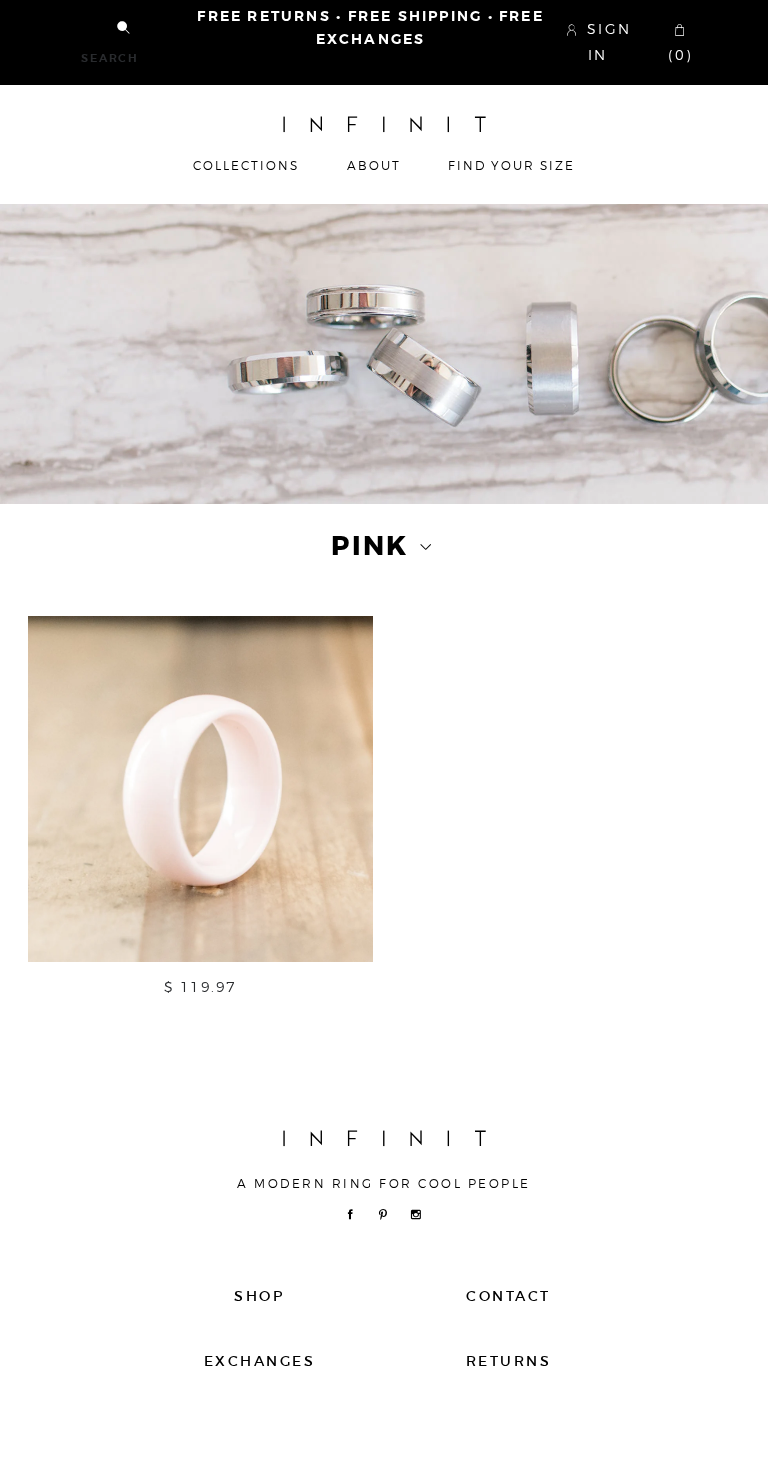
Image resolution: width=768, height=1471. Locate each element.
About (374, 166)
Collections (246, 166)
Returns (508, 1361)
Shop (259, 1296)
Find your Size (511, 166)
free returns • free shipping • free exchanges (370, 28)
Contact (508, 1296)
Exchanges (259, 1361)
